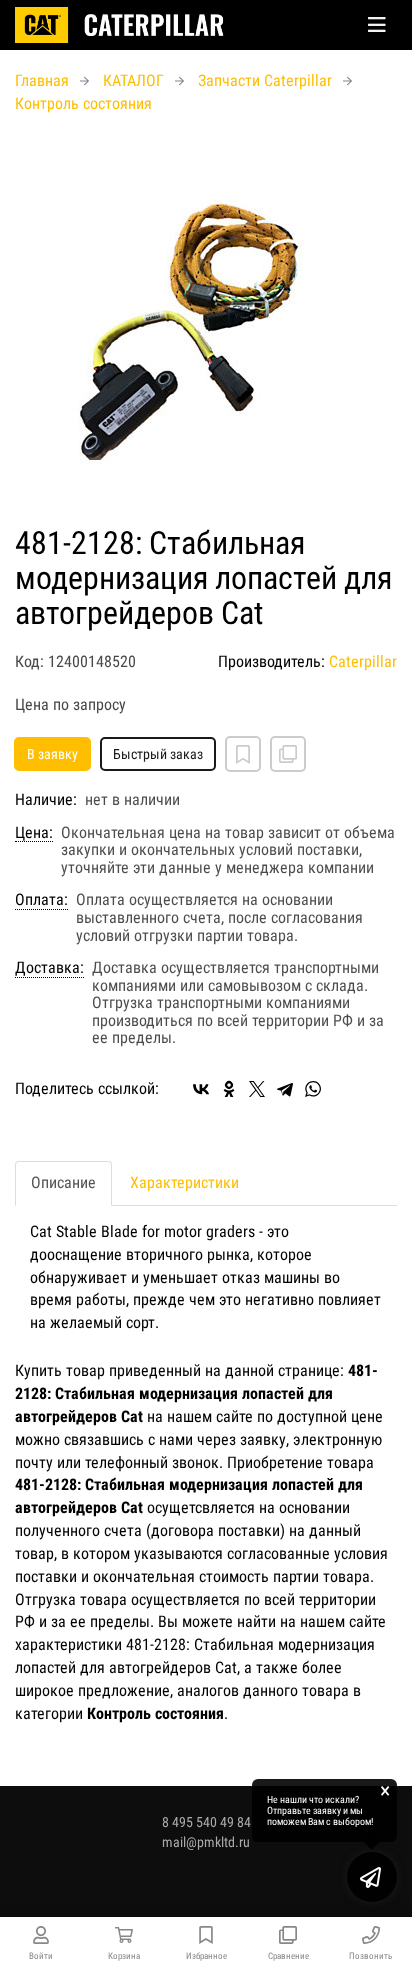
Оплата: (41, 900)
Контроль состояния (83, 103)
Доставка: (49, 968)
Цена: (34, 833)
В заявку (52, 754)
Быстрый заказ (158, 754)
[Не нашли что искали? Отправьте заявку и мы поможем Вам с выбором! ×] (372, 1877)
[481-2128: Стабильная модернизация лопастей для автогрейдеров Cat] (206, 321)
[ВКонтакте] (201, 1089)
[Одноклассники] (229, 1089)
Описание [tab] (63, 1182)
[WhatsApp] (313, 1089)
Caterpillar (363, 661)
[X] (257, 1089)
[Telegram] (285, 1089)
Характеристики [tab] (184, 1182)
